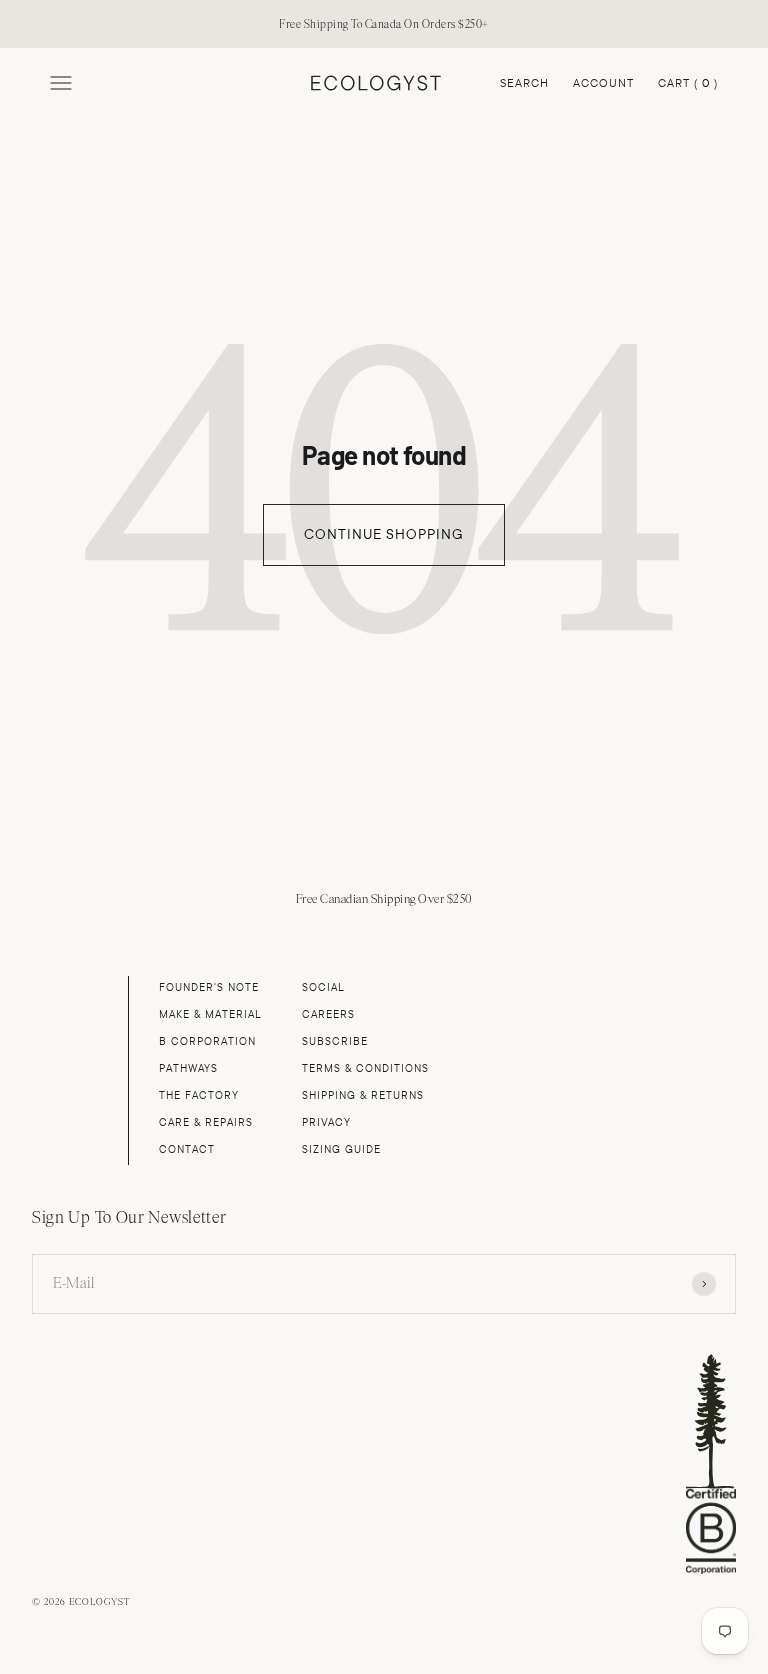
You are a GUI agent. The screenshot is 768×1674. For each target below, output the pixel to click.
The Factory (199, 1095)
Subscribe (335, 1041)
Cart (688, 85)
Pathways (188, 1068)
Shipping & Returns (363, 1095)
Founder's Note (209, 987)
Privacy (326, 1122)
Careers (328, 1014)
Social (323, 987)
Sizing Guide (341, 1149)
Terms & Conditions (365, 1068)
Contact (187, 1149)
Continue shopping (384, 534)
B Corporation (207, 1041)
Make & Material (210, 1014)
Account (603, 82)
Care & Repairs (206, 1122)
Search (524, 82)
